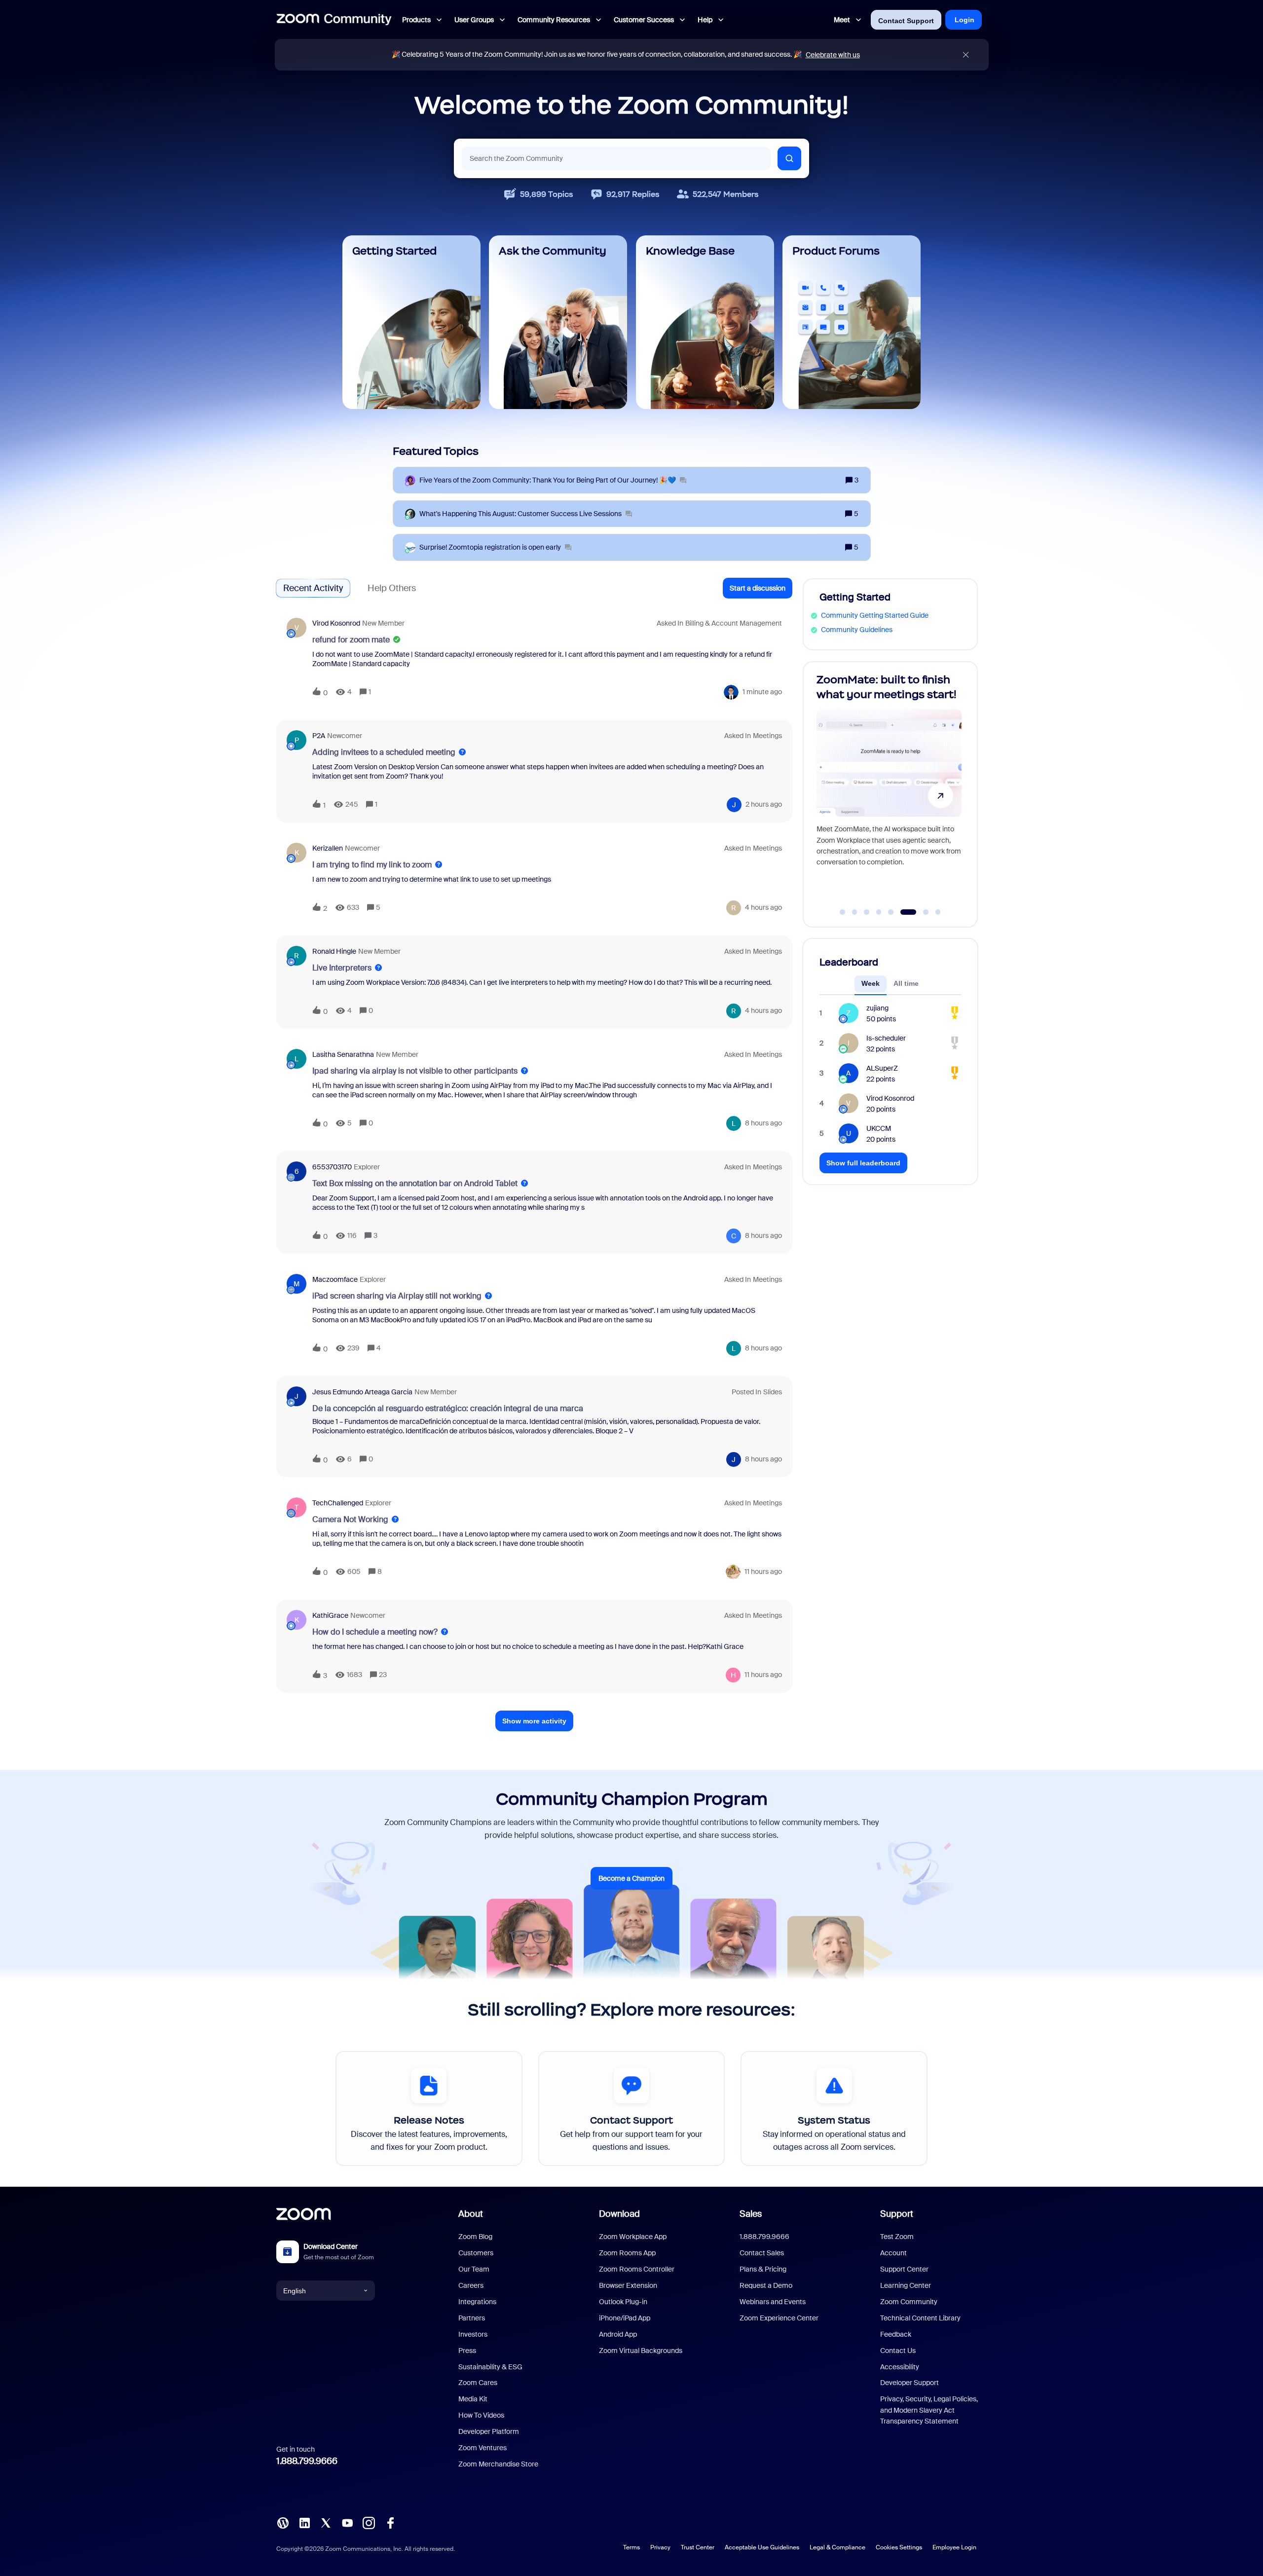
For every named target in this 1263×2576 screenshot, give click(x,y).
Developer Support (910, 2383)
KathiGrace (330, 1615)
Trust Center (698, 2547)
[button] (758, 588)
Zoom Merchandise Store (498, 2464)
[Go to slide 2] (854, 912)
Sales (751, 2214)
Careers (471, 2285)
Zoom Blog (475, 2237)
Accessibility (900, 2367)
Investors (473, 2334)
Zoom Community (909, 2302)
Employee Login (954, 2547)
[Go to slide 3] (867, 912)
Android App (618, 2334)
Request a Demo (766, 2285)
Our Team (474, 2269)
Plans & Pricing (763, 2269)
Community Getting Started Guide (875, 615)
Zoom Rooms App (627, 2253)
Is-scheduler (886, 1038)
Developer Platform (489, 2431)
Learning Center (906, 2285)
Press (467, 2351)
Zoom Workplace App (633, 2237)
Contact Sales (762, 2253)
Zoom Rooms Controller (637, 2269)
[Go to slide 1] (843, 912)
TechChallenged (338, 1503)
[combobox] (616, 158)
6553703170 (332, 1167)
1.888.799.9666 (307, 2461)
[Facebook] (390, 2522)
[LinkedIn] (304, 2522)
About (471, 2214)
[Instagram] (369, 2522)
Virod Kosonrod (336, 623)
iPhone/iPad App (625, 2318)
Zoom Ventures (483, 2448)
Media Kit (473, 2399)
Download (619, 2214)
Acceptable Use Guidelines (762, 2547)
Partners (472, 2318)
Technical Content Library (920, 2318)
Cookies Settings (899, 2547)
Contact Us (898, 2351)
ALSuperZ (882, 1068)
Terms (631, 2547)
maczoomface (335, 1279)
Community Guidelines (857, 630)
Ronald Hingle (334, 951)
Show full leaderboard (863, 1163)
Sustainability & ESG (490, 2367)
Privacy (660, 2547)
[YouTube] (347, 2522)
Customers (476, 2253)
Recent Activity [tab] (313, 588)
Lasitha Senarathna (343, 1054)
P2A (319, 736)
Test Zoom (897, 2237)
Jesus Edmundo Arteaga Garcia (362, 1392)
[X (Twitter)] (326, 2522)
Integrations (477, 2302)
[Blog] (283, 2522)
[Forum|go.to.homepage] (334, 20)
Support (897, 2214)
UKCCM (879, 1128)
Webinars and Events (773, 2302)
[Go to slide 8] (938, 912)
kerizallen (328, 848)
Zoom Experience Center (779, 2318)
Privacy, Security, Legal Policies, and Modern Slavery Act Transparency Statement (929, 2410)
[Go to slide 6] (903, 912)
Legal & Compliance (837, 2547)
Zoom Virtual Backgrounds (641, 2351)
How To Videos (481, 2415)
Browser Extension (628, 2285)
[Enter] (789, 158)
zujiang (877, 1008)
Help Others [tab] (392, 588)
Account (893, 2253)
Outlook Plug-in (623, 2302)
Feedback (896, 2334)
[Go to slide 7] (920, 912)
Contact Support (906, 21)
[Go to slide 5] (891, 912)
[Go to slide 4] (879, 912)
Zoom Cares (478, 2383)
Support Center (904, 2269)
